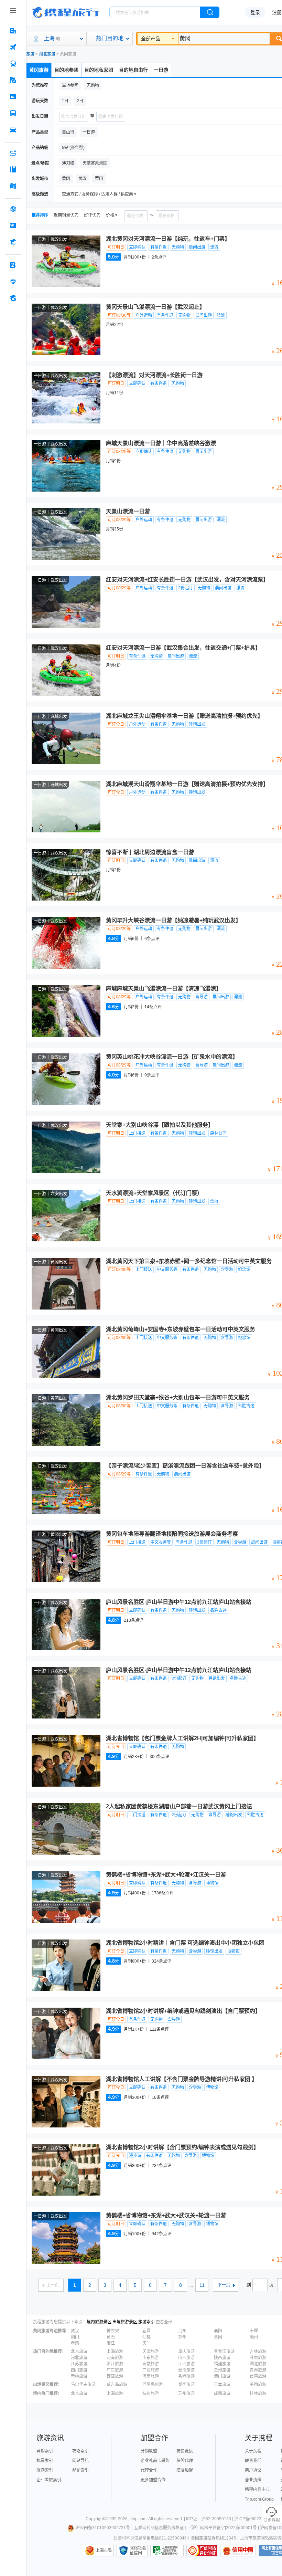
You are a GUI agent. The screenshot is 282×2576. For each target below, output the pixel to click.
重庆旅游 (186, 2352)
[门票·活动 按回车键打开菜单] (13, 97)
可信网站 (202, 2551)
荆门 (75, 2337)
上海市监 (104, 2551)
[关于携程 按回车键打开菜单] (13, 298)
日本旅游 (222, 2385)
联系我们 (253, 2461)
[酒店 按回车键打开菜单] (13, 31)
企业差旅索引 (49, 2480)
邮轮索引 (80, 2470)
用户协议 (253, 2470)
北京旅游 (79, 2352)
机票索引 (45, 2461)
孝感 (75, 2343)
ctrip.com (138, 2519)
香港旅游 (186, 2376)
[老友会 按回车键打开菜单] (13, 282)
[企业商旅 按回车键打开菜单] (13, 265)
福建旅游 (222, 2364)
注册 (277, 12)
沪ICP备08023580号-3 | (257, 2519)
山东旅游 (151, 2358)
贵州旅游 (222, 2370)
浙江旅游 (115, 2364)
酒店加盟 (185, 2470)
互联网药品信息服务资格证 (159, 2528)
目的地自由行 (133, 70)
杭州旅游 (151, 2394)
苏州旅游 (186, 2394)
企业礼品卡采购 (155, 2461)
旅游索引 (147, 2322)
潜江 (111, 2343)
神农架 (113, 2331)
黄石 (111, 2337)
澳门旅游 (222, 2376)
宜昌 (147, 2331)
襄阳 (218, 2331)
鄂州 (182, 2337)
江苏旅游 (79, 2364)
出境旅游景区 (125, 2322)
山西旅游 (186, 2358)
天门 (147, 2343)
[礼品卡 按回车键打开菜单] (13, 225)
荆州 (182, 2331)
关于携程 (253, 2451)
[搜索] (210, 12)
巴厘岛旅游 (153, 2385)
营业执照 (253, 2480)
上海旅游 (115, 2352)
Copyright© (96, 2519)
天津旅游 (151, 2352)
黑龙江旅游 (224, 2352)
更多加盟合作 (153, 2480)
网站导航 (80, 2461)
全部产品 (151, 39)
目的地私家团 (99, 70)
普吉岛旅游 (117, 2385)
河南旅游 (115, 2358)
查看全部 (164, 2322)
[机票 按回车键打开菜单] (13, 47)
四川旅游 (79, 2370)
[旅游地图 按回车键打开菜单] (13, 186)
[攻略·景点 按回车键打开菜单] (13, 169)
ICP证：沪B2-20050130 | (210, 2519)
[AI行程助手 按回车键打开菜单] (13, 153)
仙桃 (147, 2337)
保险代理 (185, 2461)
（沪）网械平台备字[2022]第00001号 (222, 2528)
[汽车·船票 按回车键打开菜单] (13, 113)
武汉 (75, 2331)
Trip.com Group (259, 2499)
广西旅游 (151, 2370)
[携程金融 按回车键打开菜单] (13, 242)
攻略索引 (80, 2451)
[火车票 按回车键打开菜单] (13, 64)
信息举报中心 (167, 2551)
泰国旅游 (186, 2385)
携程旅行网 (66, 12)
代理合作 (149, 2470)
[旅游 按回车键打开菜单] (13, 80)
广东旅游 (115, 2370)
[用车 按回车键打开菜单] (13, 130)
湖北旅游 (47, 54)
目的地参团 (66, 70)
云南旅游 (186, 2370)
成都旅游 (222, 2394)
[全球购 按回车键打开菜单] (13, 209)
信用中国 (238, 2551)
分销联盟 (149, 2451)
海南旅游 (151, 2376)
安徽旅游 (151, 2364)
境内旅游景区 (99, 2322)
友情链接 (185, 2451)
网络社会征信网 (138, 2551)
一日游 (161, 70)
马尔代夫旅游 (83, 2385)
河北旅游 (79, 2358)
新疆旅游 (79, 2376)
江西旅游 (186, 2364)
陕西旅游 (222, 2358)
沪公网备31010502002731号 (103, 2528)
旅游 (30, 54)
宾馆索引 (45, 2451)
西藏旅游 (115, 2376)
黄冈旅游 (39, 70)
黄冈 (218, 2337)
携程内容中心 (257, 2490)
